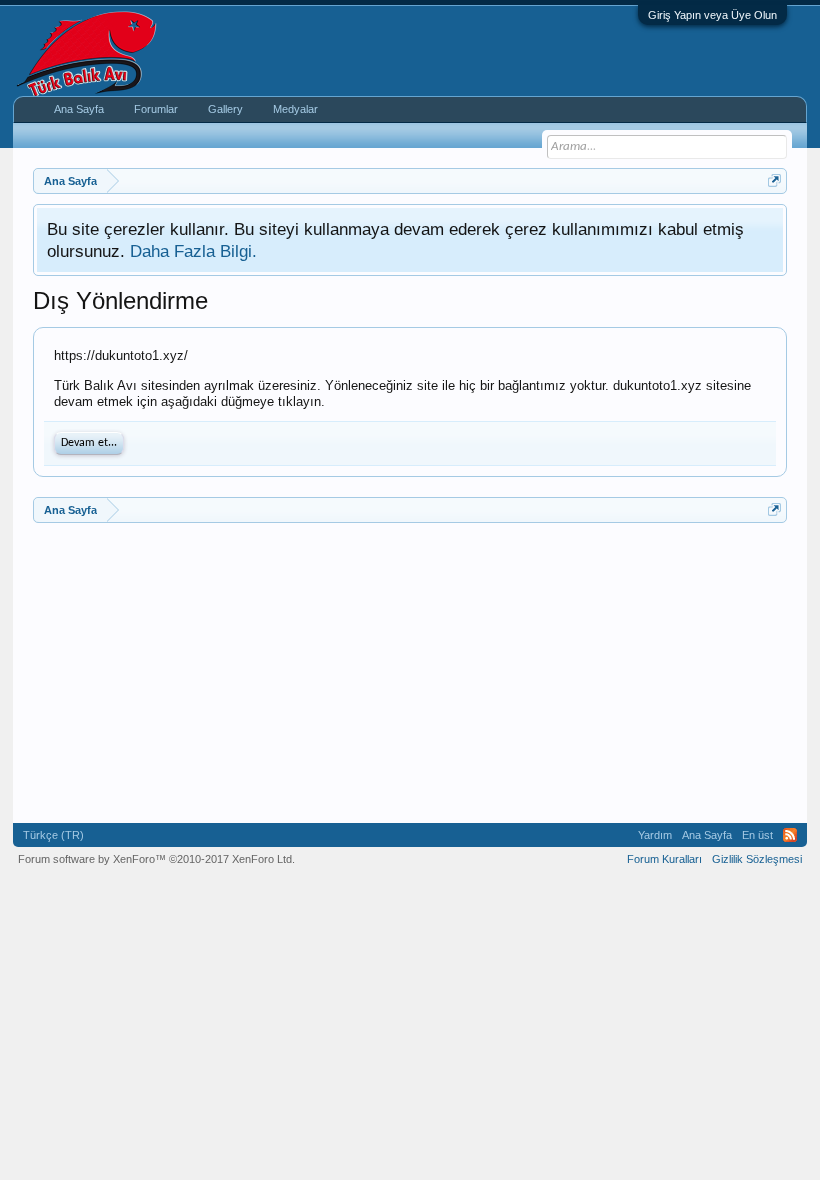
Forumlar (156, 109)
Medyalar (295, 109)
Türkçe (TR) (53, 835)
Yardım (655, 835)
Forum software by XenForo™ (156, 859)
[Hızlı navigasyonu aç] (774, 180)
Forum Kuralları (664, 859)
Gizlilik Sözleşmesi (757, 859)
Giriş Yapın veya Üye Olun (712, 15)
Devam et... (89, 443)
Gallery (225, 109)
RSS (790, 835)
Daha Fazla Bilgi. (193, 251)
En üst (757, 835)
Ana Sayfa (79, 109)
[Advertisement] (410, 673)
